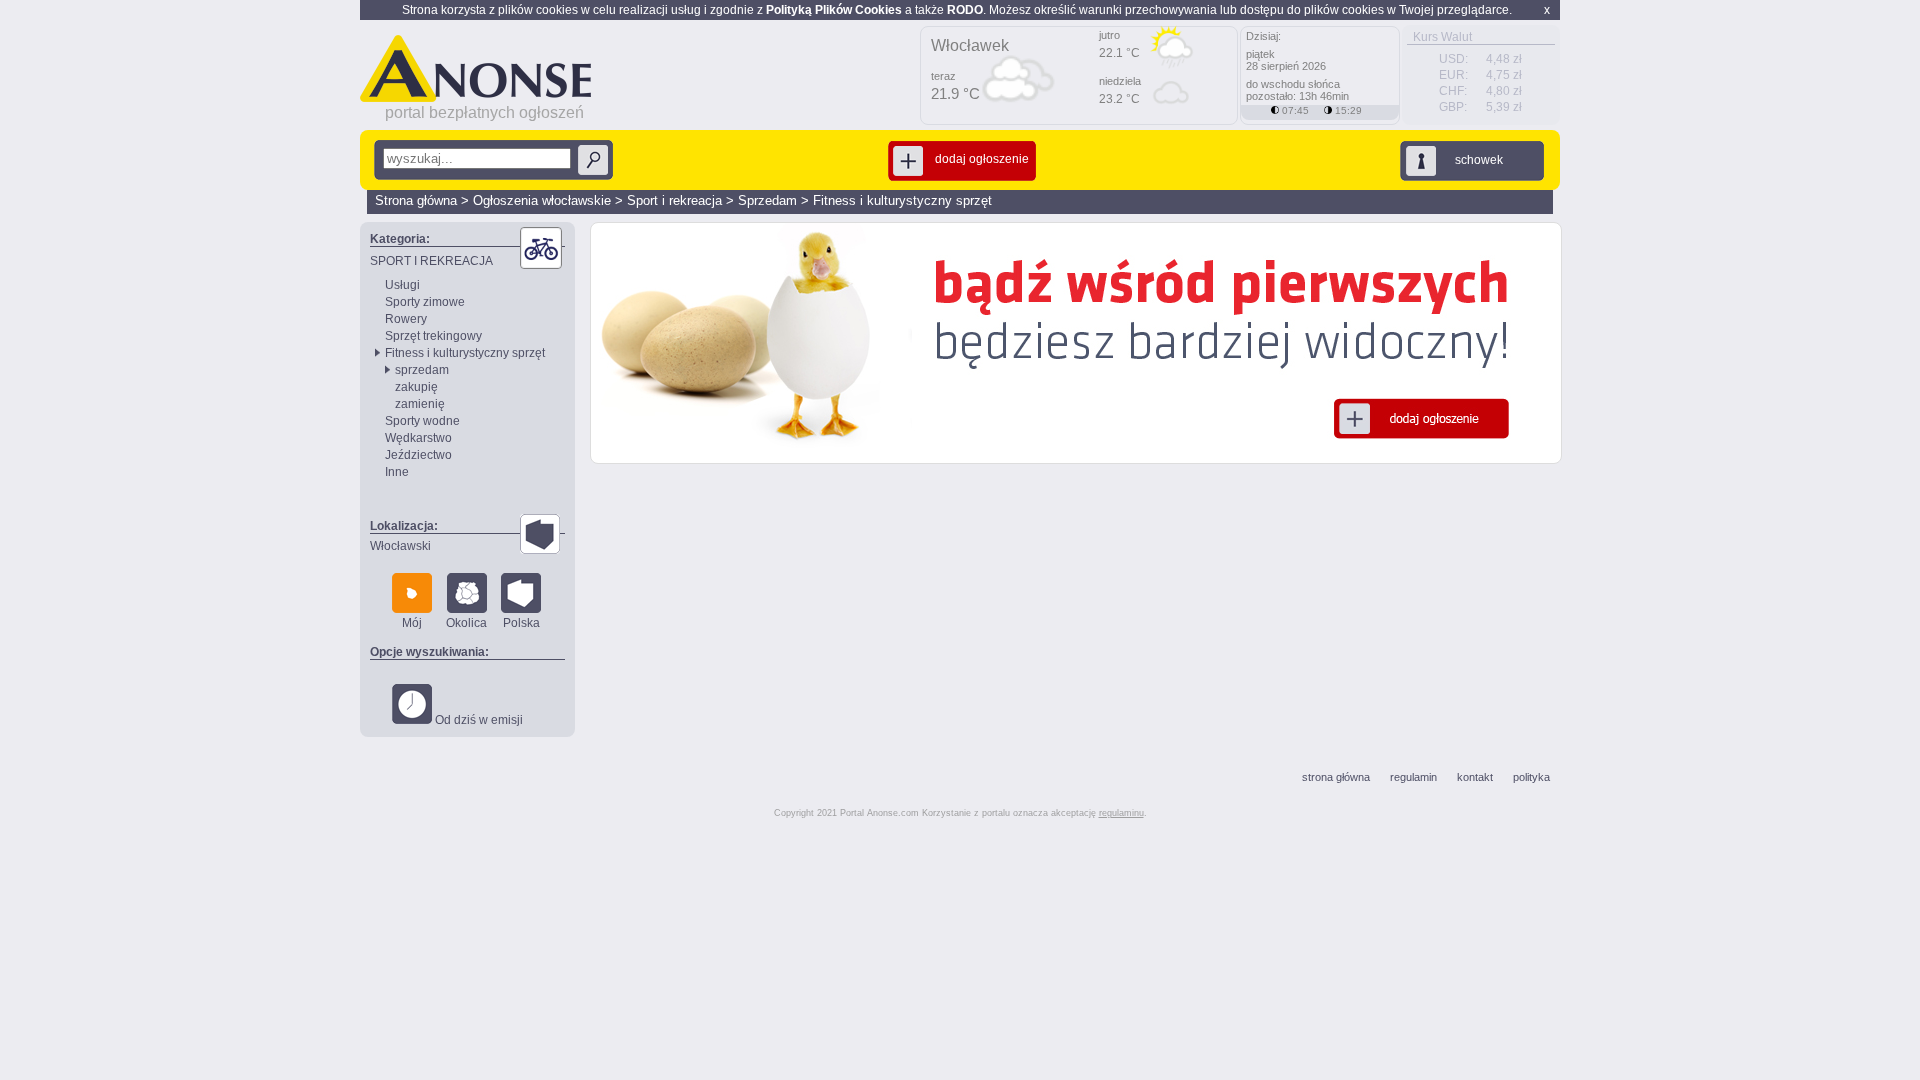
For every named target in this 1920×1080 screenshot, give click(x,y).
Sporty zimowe (425, 302)
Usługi (402, 285)
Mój (412, 623)
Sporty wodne (422, 421)
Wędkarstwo (418, 438)
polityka (1531, 777)
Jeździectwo (418, 455)
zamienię (420, 404)
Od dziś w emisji (477, 720)
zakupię (416, 387)
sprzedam (422, 370)
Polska (521, 623)
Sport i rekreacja (674, 200)
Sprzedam (767, 200)
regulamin (1413, 777)
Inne (397, 472)
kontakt (1475, 777)
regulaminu (1121, 813)
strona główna (1336, 777)
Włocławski (400, 546)
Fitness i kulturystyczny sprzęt (902, 200)
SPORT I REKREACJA (431, 261)
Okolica (466, 623)
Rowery (406, 319)
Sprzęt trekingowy (433, 336)
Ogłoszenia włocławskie (542, 200)
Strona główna (416, 200)
